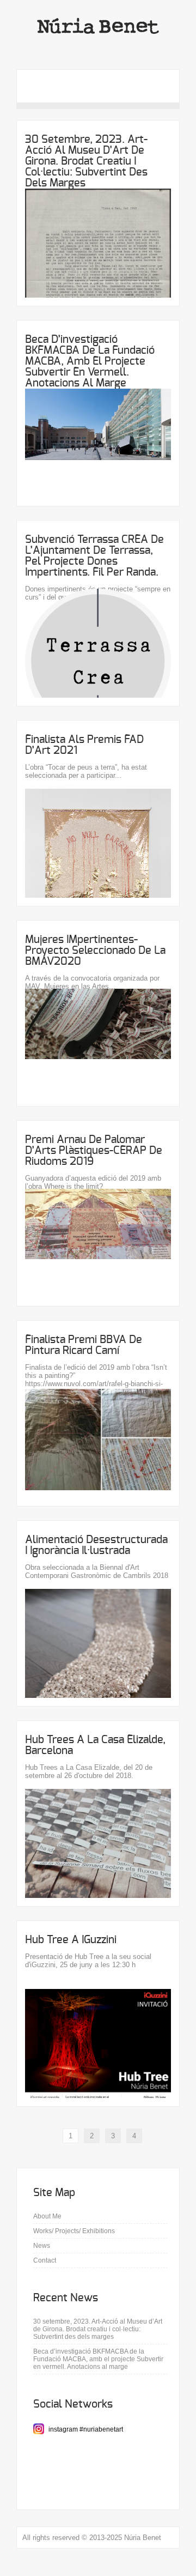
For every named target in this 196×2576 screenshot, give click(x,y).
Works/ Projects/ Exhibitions (74, 2231)
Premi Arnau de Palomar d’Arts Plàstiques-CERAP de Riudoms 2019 (94, 1151)
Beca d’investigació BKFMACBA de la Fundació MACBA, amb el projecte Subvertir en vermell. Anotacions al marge (90, 361)
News (42, 2246)
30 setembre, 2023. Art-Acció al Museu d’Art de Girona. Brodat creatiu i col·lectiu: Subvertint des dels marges (86, 161)
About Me (47, 2216)
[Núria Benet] (98, 48)
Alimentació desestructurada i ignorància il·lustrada (96, 1545)
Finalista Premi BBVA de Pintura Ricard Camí (84, 1345)
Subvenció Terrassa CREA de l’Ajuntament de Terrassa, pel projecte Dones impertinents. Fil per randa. (94, 556)
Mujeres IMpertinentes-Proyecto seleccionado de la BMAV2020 (95, 951)
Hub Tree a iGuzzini (71, 1940)
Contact (45, 2260)
